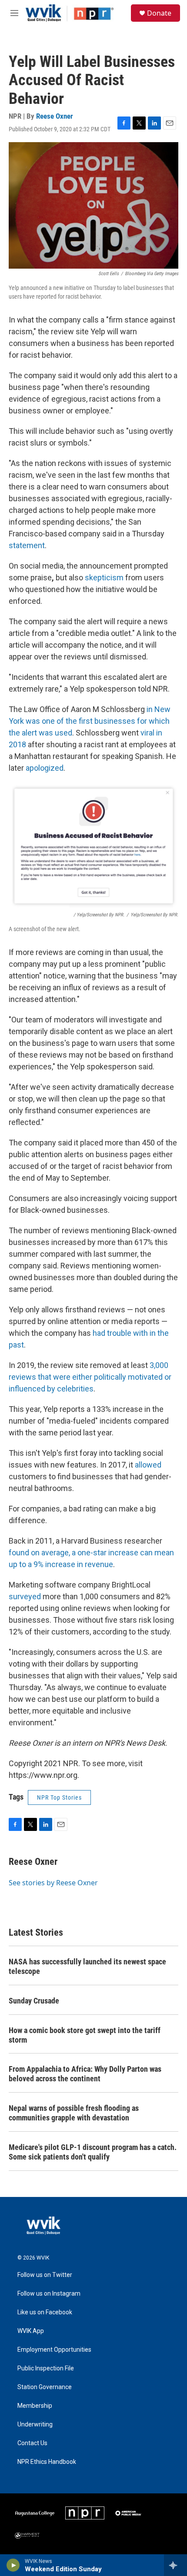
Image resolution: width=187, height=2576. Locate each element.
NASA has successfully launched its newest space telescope (87, 1966)
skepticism (104, 577)
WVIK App (31, 2331)
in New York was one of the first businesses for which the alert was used (90, 721)
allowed (148, 1465)
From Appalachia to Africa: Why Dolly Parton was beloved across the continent (85, 2074)
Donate (159, 13)
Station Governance (45, 2387)
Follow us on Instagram (49, 2294)
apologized (45, 768)
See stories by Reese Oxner (53, 1883)
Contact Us (32, 2443)
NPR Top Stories (59, 1797)
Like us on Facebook (45, 2312)
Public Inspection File (46, 2368)
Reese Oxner (55, 116)
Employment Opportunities (54, 2350)
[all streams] (175, 2565)
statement (27, 545)
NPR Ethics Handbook (47, 2462)
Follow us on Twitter (45, 2275)
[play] (13, 2565)
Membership (35, 2406)
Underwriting (35, 2425)
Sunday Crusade (34, 2001)
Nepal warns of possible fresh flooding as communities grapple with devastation (74, 2113)
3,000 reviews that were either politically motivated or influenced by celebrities (90, 1377)
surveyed (25, 1596)
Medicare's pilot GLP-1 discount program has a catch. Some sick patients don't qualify (93, 2152)
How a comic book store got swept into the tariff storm (85, 2035)
